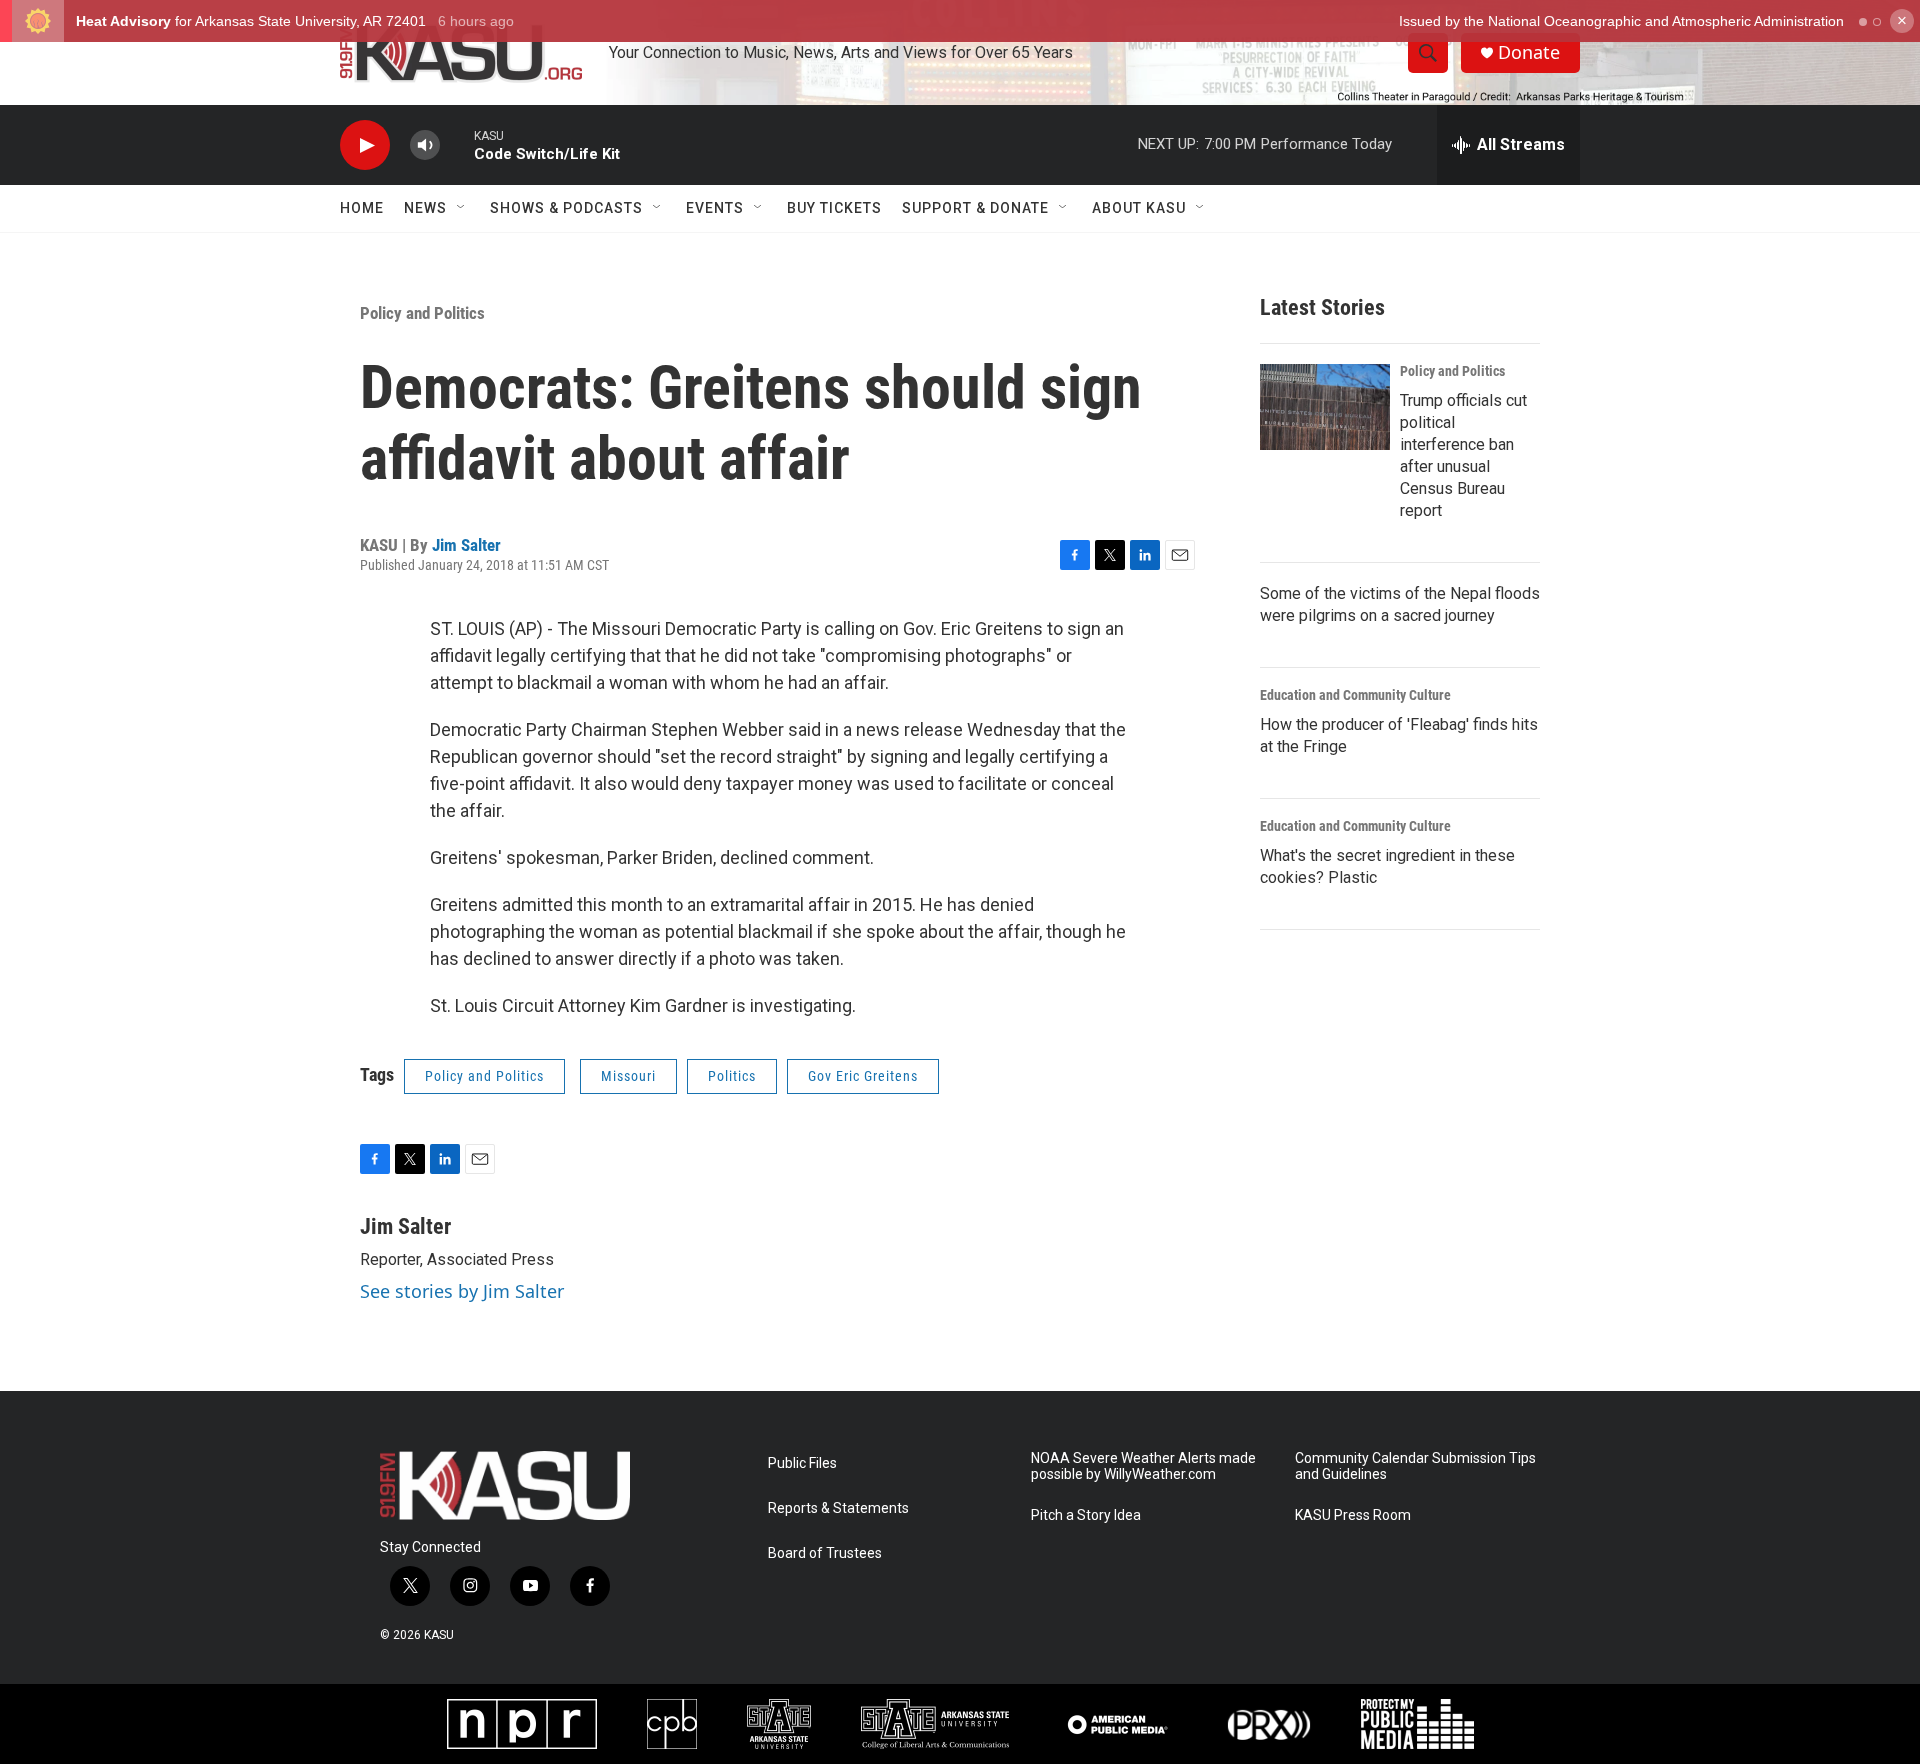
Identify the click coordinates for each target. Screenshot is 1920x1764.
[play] (365, 145)
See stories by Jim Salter (462, 1291)
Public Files (802, 1463)
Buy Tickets (834, 208)
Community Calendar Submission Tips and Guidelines (1415, 1466)
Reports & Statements (838, 1508)
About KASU (1139, 208)
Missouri (628, 1076)
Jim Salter (466, 545)
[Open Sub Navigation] (462, 208)
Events (715, 208)
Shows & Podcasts (566, 208)
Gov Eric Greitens (863, 1076)
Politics (732, 1076)
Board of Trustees (825, 1553)
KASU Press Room (1353, 1515)
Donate (1529, 52)
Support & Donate (975, 208)
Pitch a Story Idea (1086, 1515)
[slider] (457, 144)
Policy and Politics (422, 313)
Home (362, 208)
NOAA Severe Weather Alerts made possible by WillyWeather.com (1143, 1466)
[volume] (425, 145)
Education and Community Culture (1355, 695)
